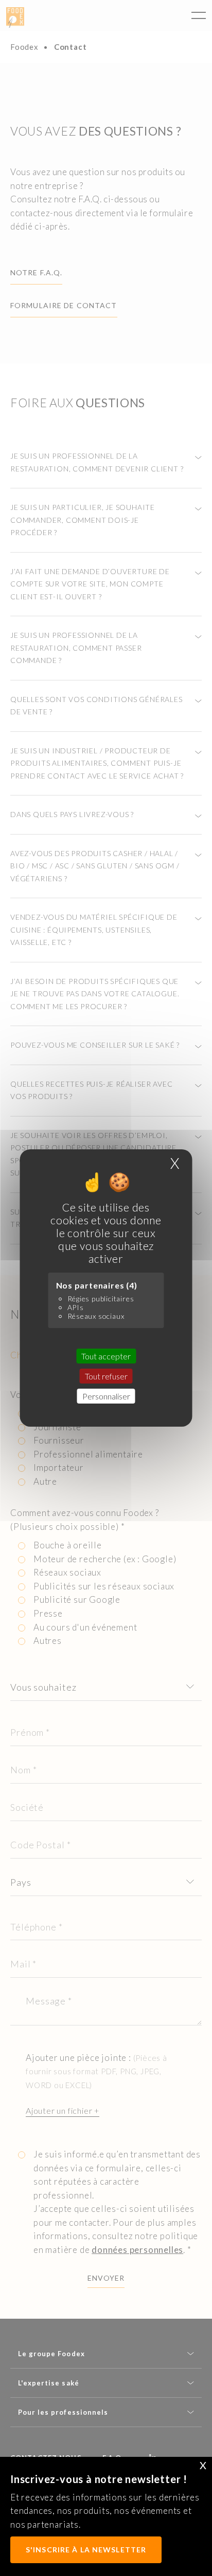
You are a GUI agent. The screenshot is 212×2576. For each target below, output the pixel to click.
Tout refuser (106, 1376)
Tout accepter (106, 1356)
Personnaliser (106, 1396)
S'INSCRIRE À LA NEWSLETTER (86, 2550)
